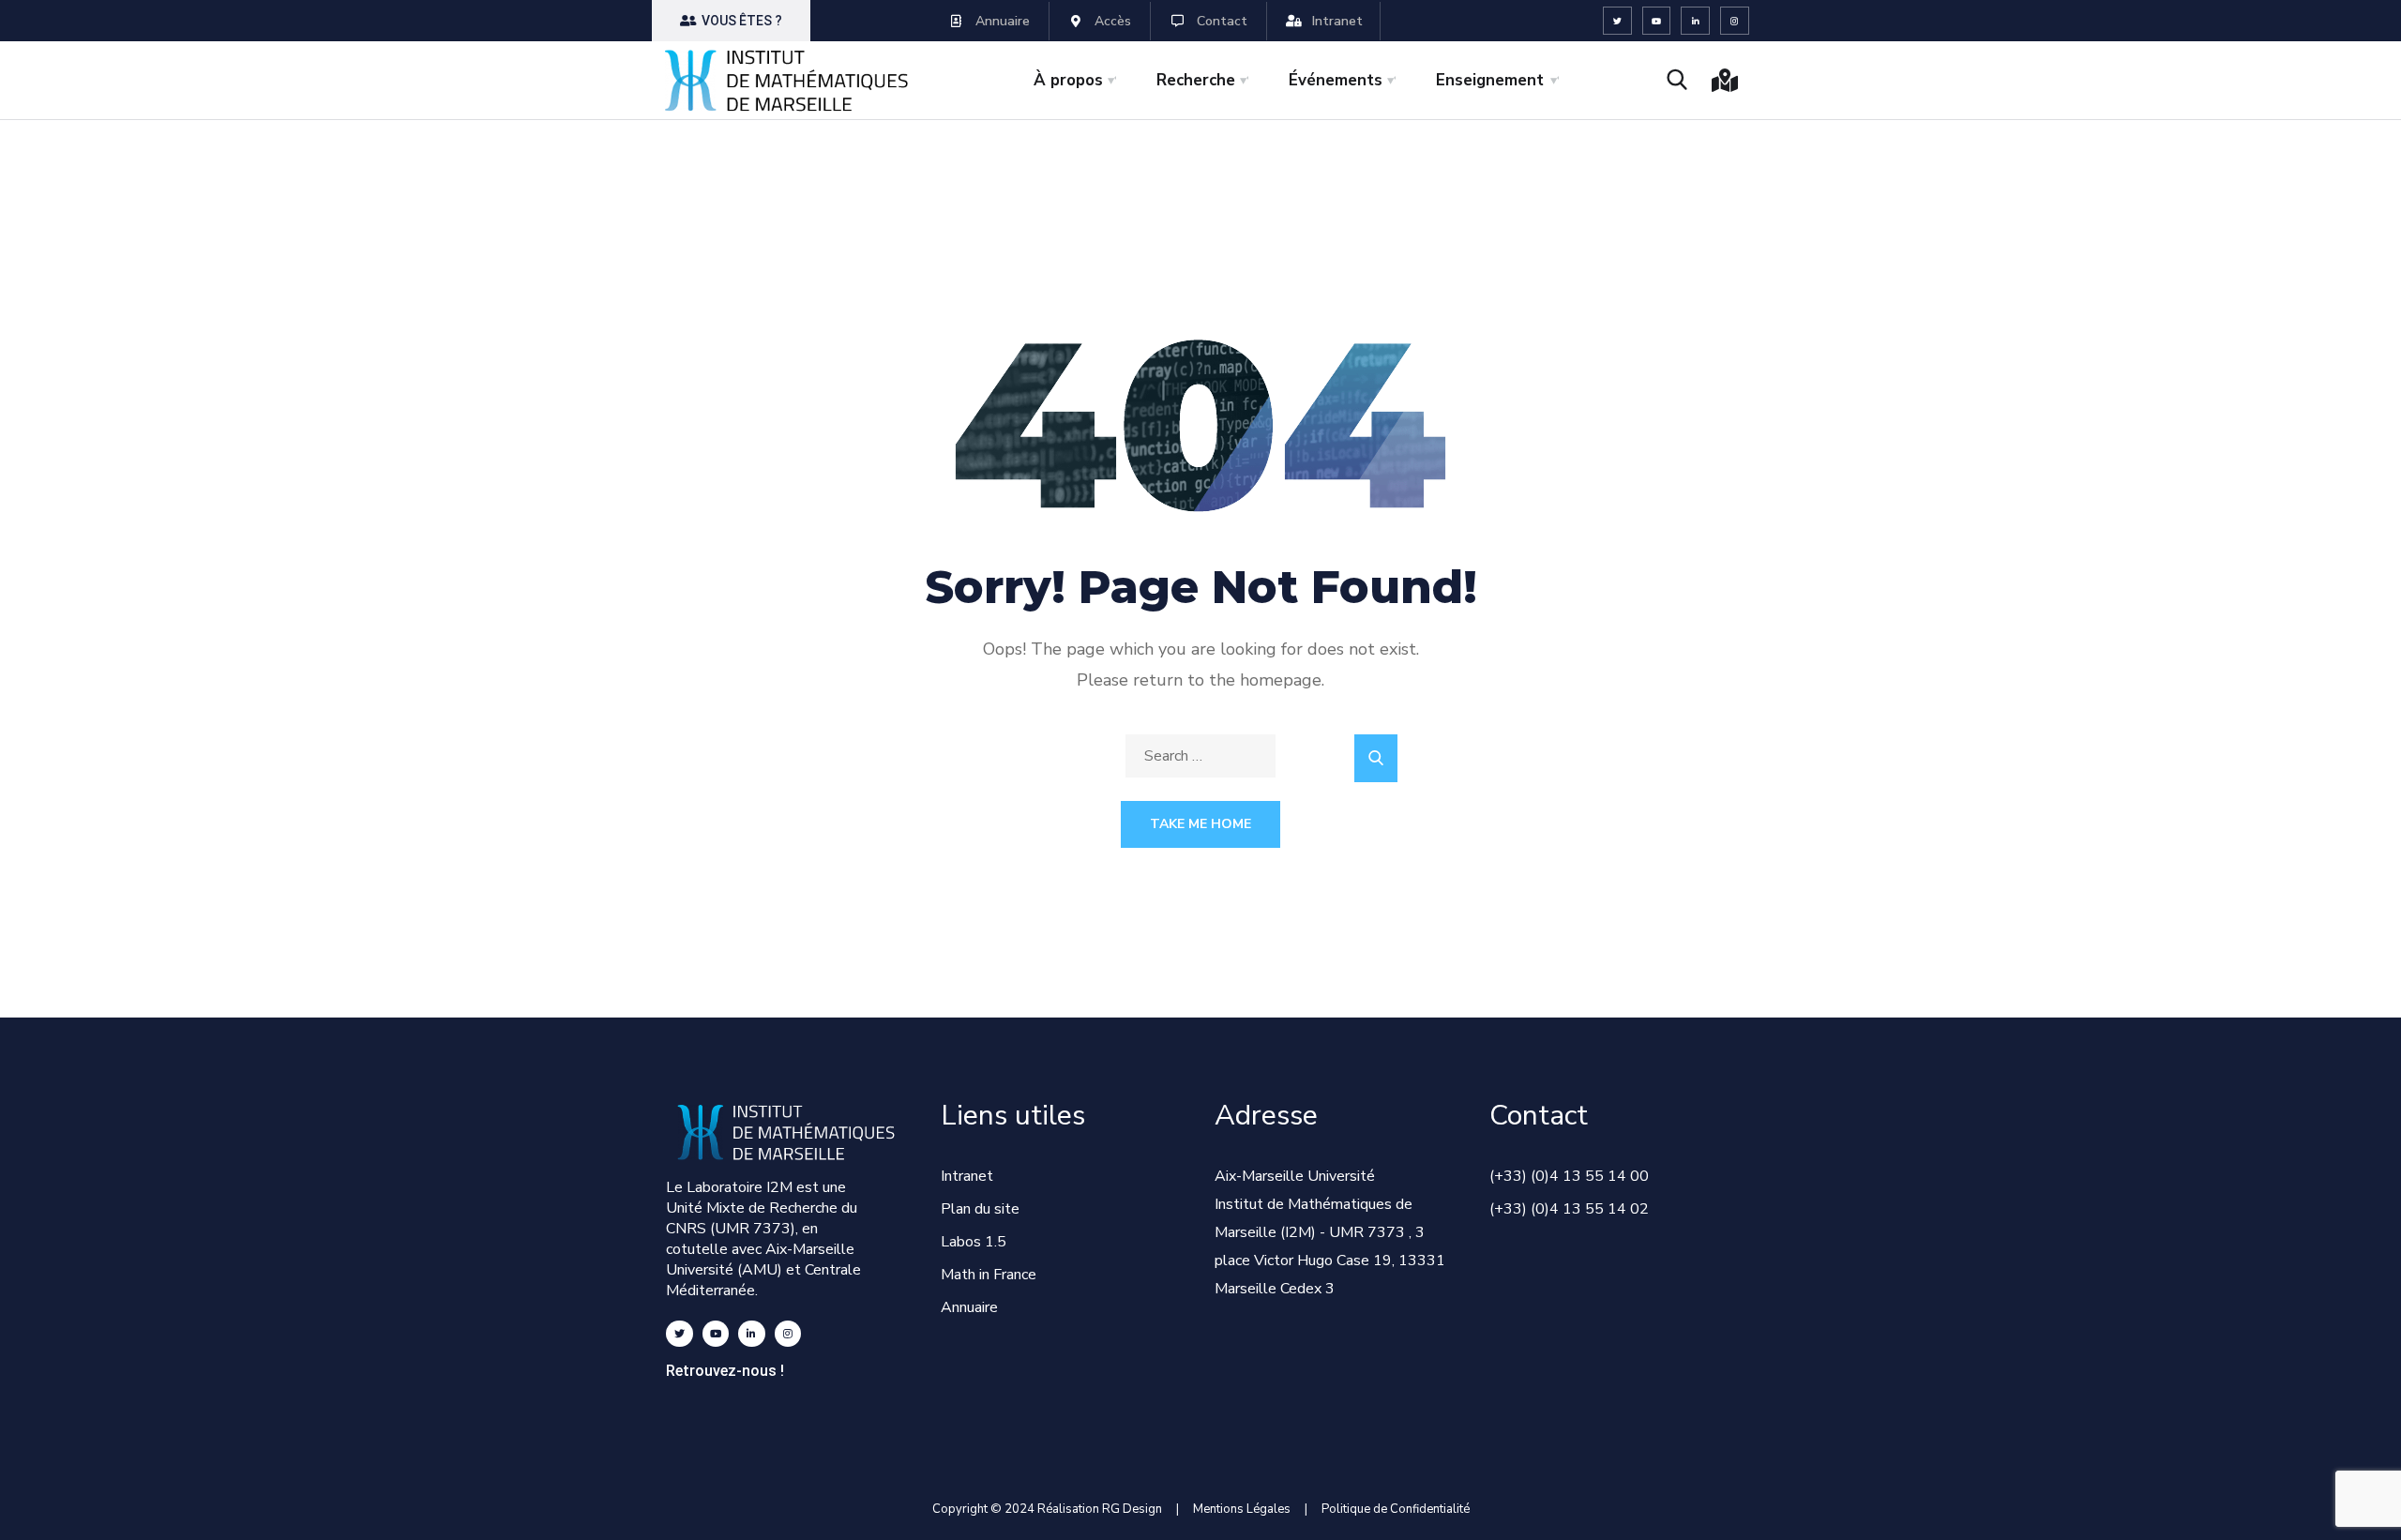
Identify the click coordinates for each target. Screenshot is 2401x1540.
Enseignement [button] (1490, 80)
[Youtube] (1657, 21)
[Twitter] (1617, 21)
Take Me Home (1200, 824)
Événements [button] (1336, 80)
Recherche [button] (1196, 80)
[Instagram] (1735, 21)
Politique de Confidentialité (1396, 1509)
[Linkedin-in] (1695, 21)
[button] (731, 21)
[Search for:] (1200, 756)
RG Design (1139, 1509)
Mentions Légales (1242, 1509)
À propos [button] (1068, 80)
